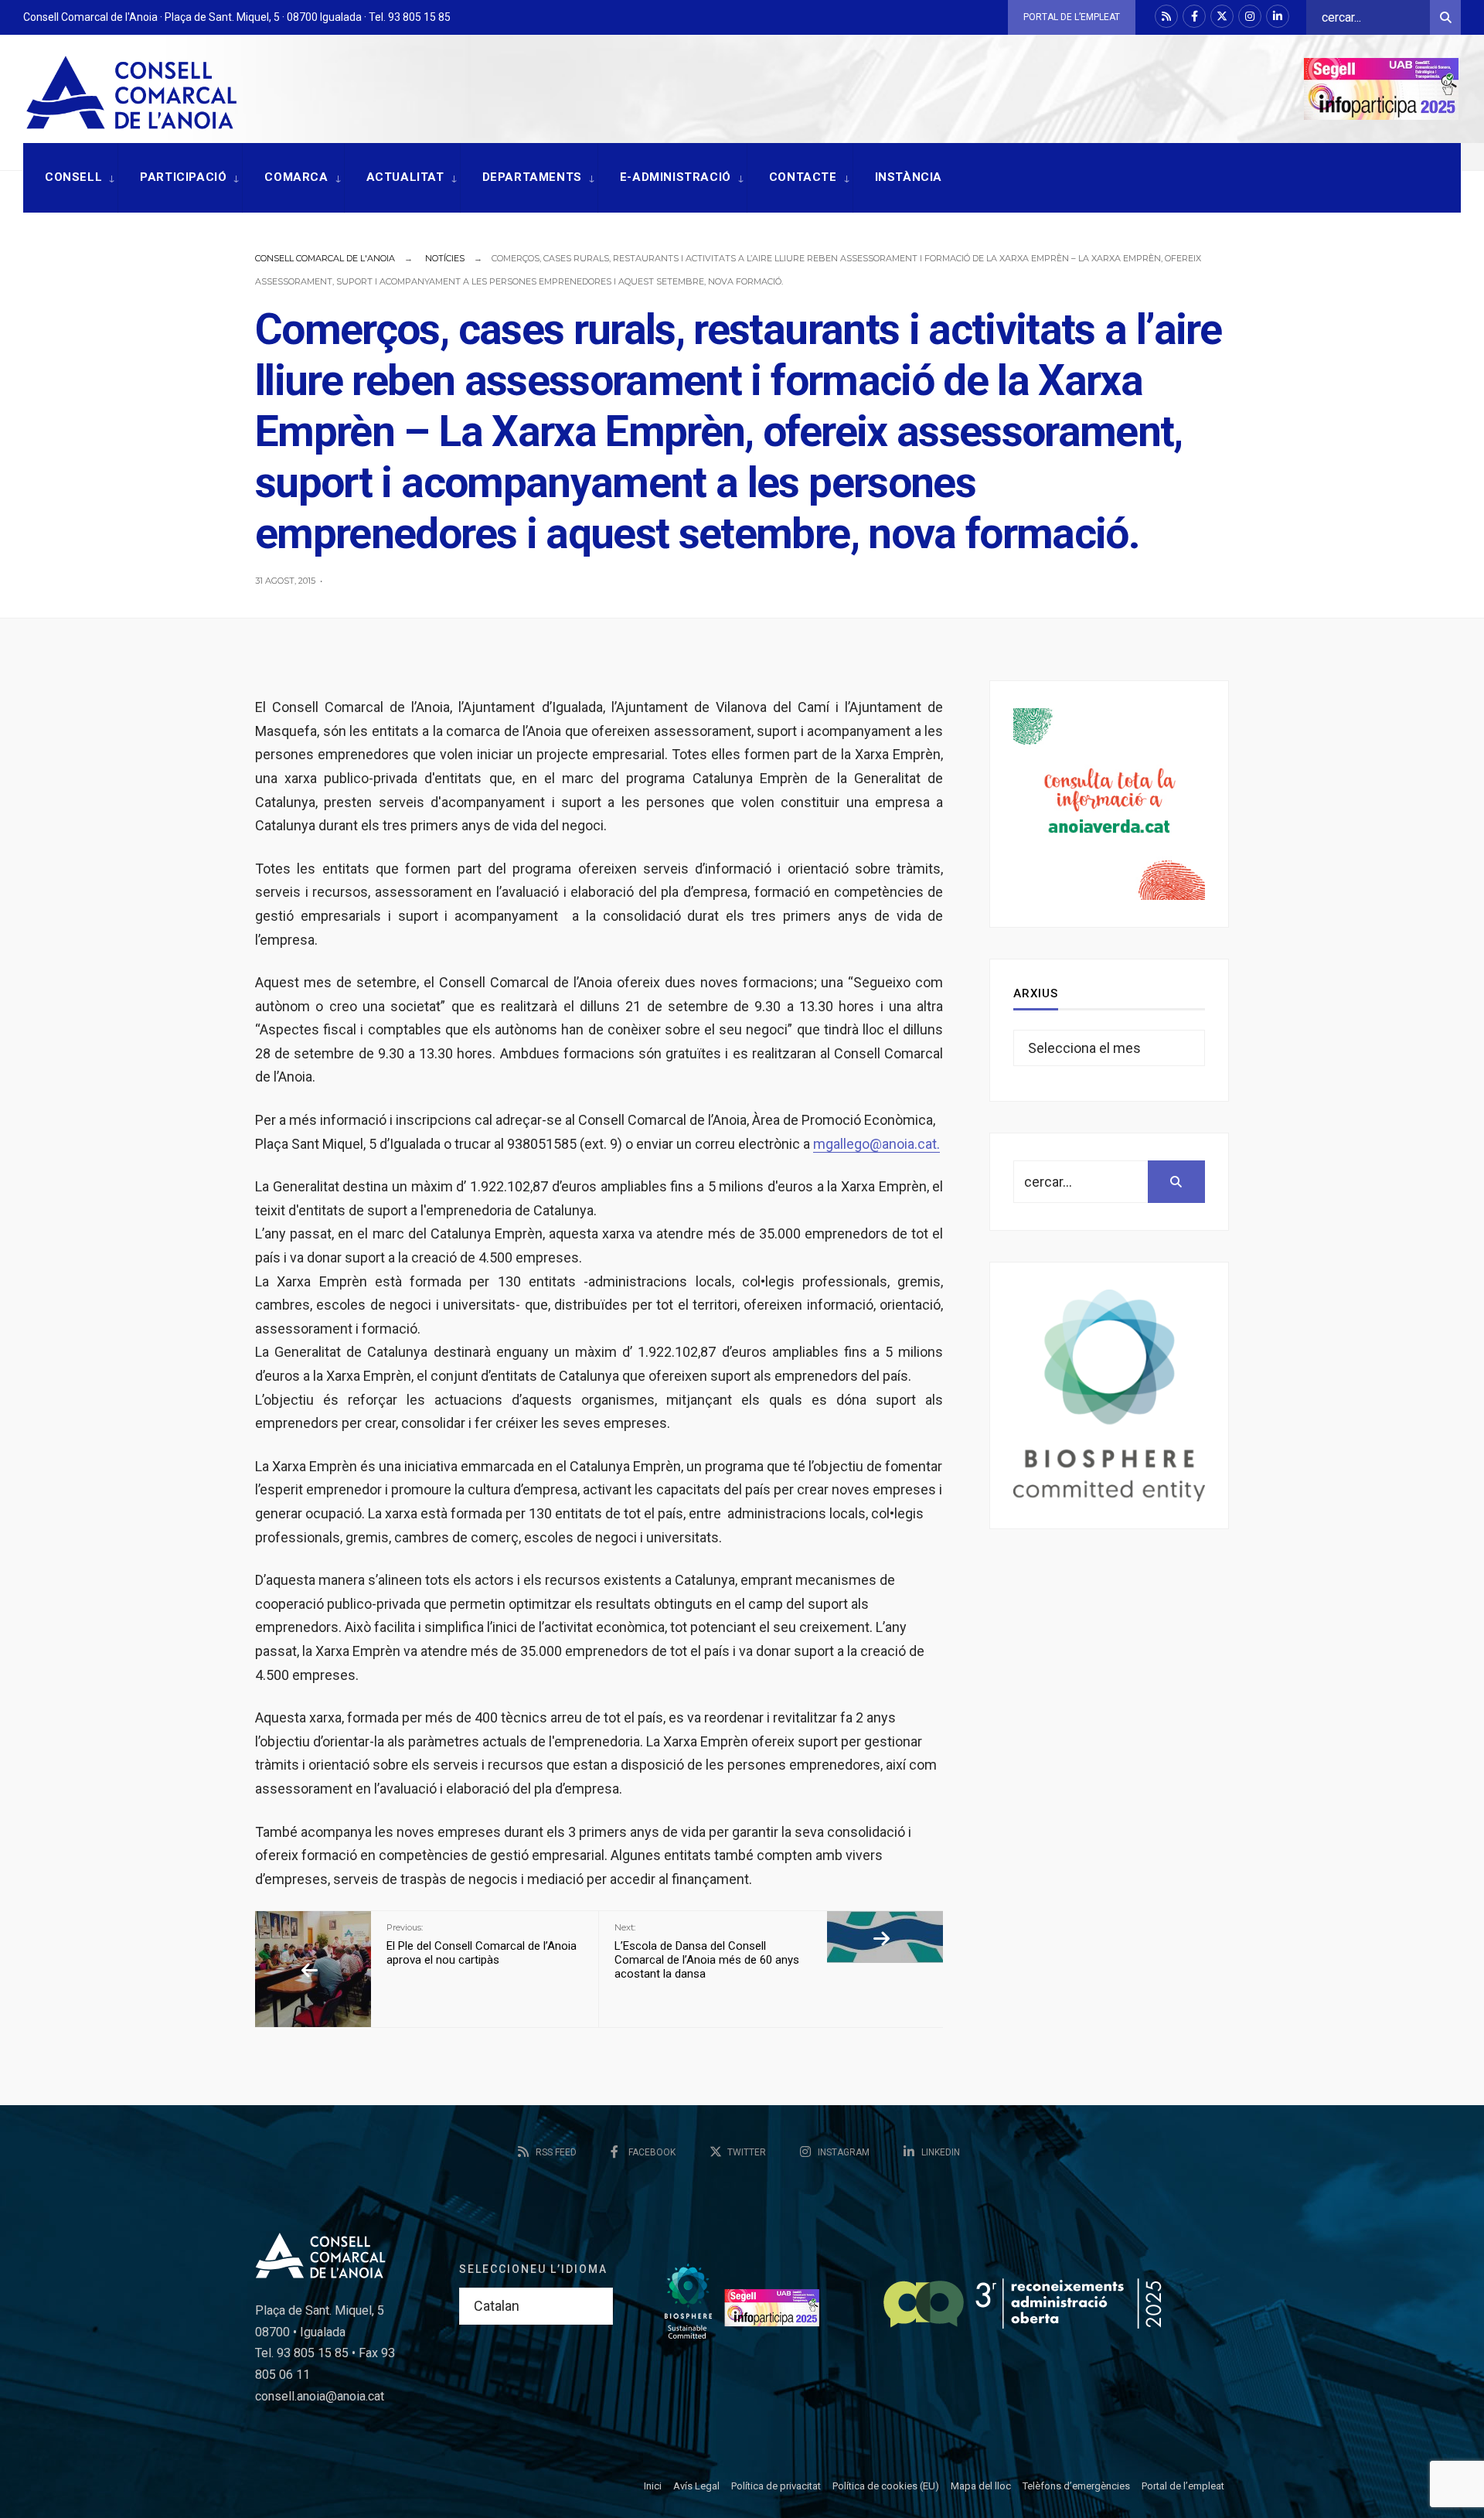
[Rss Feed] (1166, 16)
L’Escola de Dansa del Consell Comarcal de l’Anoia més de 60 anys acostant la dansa (707, 1951)
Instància (909, 177)
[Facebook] (1194, 16)
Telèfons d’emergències (1076, 2486)
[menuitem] (70, 178)
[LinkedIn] (1278, 16)
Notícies (445, 258)
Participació (183, 177)
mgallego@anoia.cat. (876, 1144)
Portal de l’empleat (1072, 17)
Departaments (532, 177)
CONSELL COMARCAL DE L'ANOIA (325, 258)
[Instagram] (1250, 16)
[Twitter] (1222, 16)
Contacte (803, 177)
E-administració (676, 177)
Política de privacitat (776, 2486)
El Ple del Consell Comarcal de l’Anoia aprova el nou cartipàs (482, 1944)
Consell (73, 177)
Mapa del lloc (981, 2486)
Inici (653, 2486)
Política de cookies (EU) (886, 2486)
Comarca (296, 177)
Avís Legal (696, 2486)
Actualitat (405, 177)
